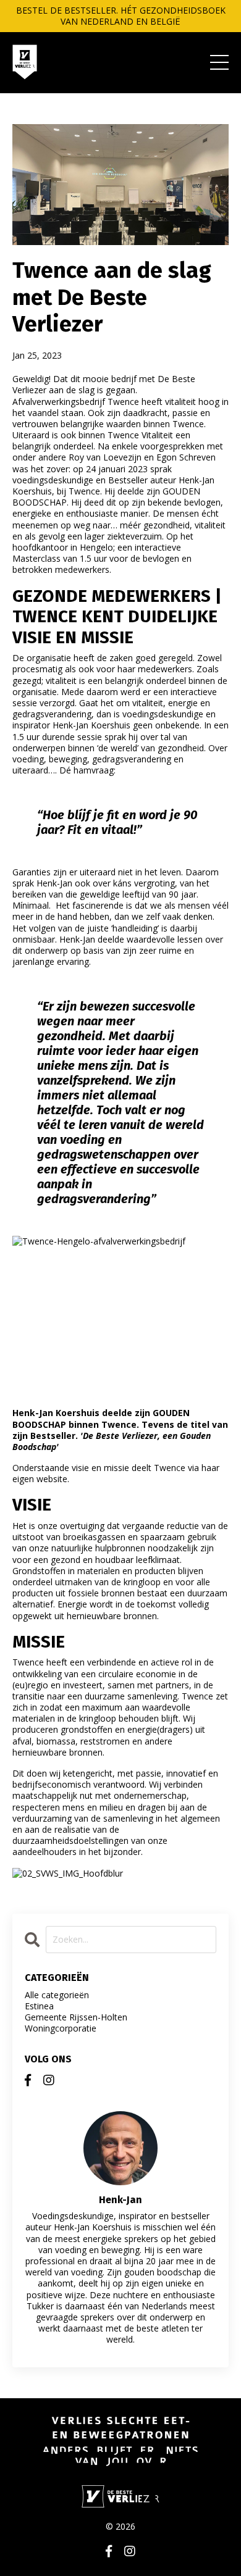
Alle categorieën (57, 1995)
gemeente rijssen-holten (76, 2017)
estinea (39, 2006)
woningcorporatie (61, 2028)
